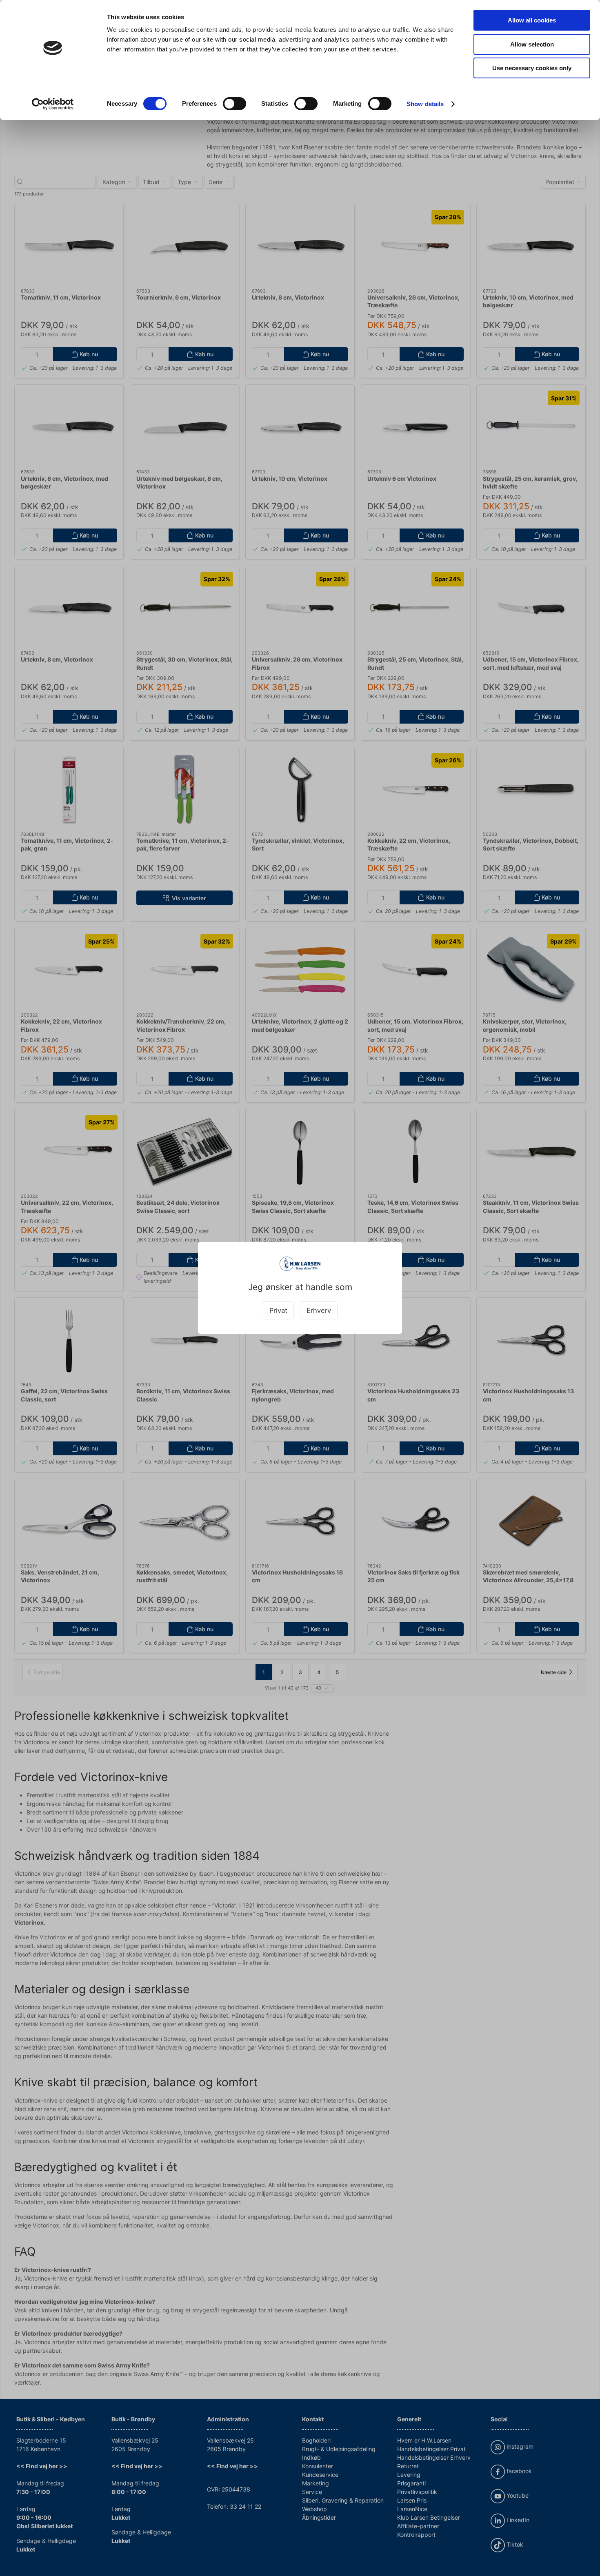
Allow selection (532, 44)
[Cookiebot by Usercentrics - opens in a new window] (53, 104)
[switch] (234, 104)
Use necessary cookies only (532, 68)
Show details (425, 104)
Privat (278, 1310)
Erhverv (319, 1310)
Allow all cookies (532, 20)
